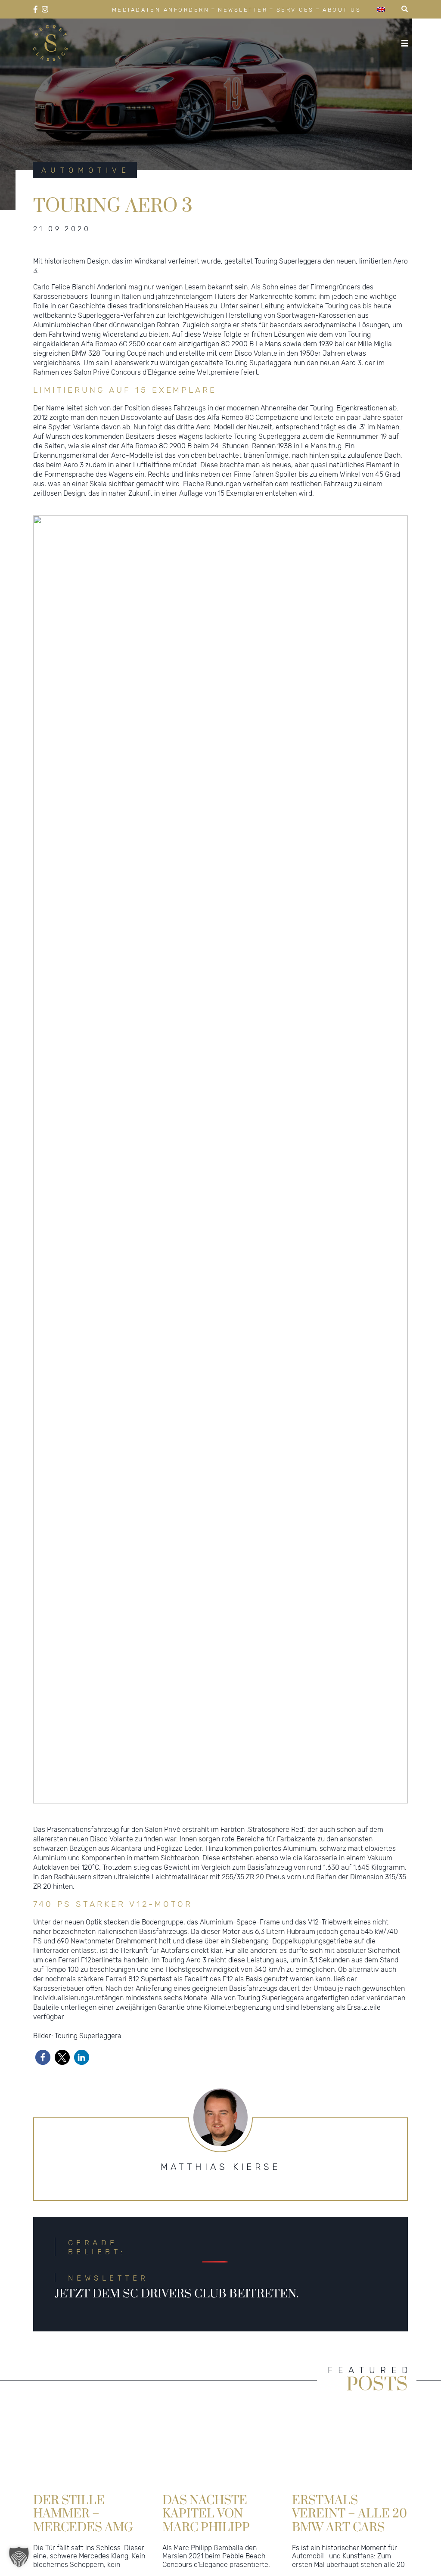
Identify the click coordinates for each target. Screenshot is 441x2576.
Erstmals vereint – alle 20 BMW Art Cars (349, 2513)
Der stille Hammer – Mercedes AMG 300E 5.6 (83, 2513)
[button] (43, 2057)
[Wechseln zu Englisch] (381, 9)
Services (295, 10)
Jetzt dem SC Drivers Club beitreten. (177, 2294)
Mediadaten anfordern (161, 10)
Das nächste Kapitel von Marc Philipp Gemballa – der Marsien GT (216, 2513)
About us (342, 10)
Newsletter (243, 10)
